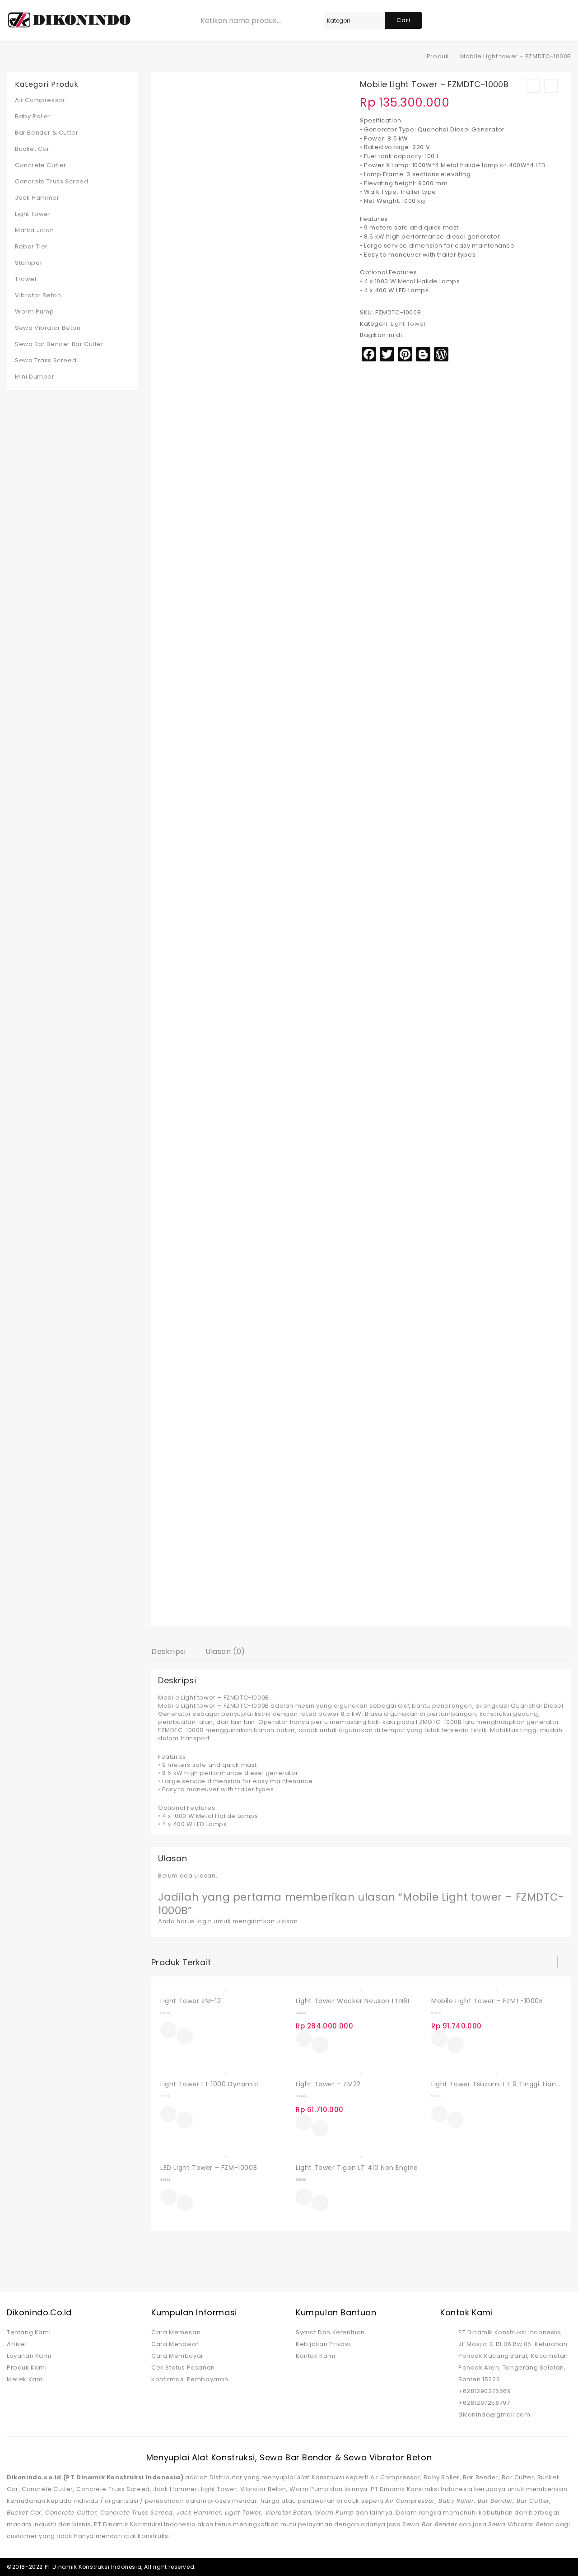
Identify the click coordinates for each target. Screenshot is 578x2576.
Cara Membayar (177, 2356)
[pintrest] (550, 2567)
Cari (403, 20)
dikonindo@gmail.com (494, 2414)
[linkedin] (534, 2567)
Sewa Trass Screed (46, 360)
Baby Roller (33, 116)
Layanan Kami (29, 2356)
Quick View (185, 2037)
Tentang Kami (29, 2332)
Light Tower (409, 324)
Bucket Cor (32, 149)
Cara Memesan (176, 2332)
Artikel (17, 2344)
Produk (438, 56)
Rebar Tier (31, 246)
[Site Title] (69, 20)
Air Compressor (40, 100)
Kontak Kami (316, 2356)
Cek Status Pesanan (183, 2368)
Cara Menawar (175, 2344)
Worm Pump (34, 311)
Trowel (26, 279)
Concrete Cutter (41, 165)
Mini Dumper (35, 377)
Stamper (29, 263)
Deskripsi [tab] (168, 1651)
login (204, 1921)
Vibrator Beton (38, 295)
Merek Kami (26, 2379)
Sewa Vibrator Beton (48, 328)
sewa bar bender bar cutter (59, 344)
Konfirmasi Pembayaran (190, 2379)
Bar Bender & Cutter (47, 133)
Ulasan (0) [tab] (225, 1651)
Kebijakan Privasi (323, 2344)
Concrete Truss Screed (52, 181)
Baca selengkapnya (168, 2030)
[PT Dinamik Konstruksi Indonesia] (414, 56)
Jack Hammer (37, 198)
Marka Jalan (35, 230)
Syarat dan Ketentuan (330, 2332)
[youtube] (565, 2567)
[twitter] (518, 2567)
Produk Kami (27, 2368)
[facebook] (503, 2567)
